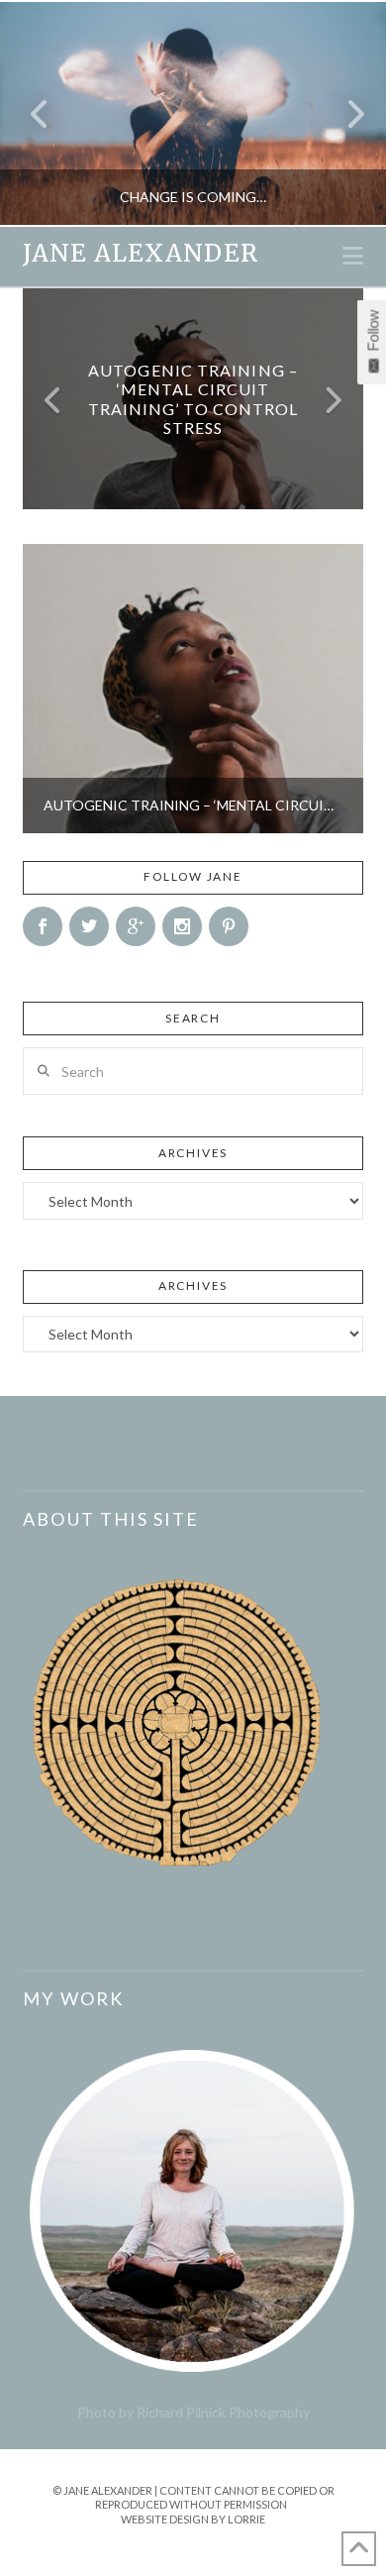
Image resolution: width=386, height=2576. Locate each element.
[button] (353, 256)
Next (344, 113)
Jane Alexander (140, 254)
